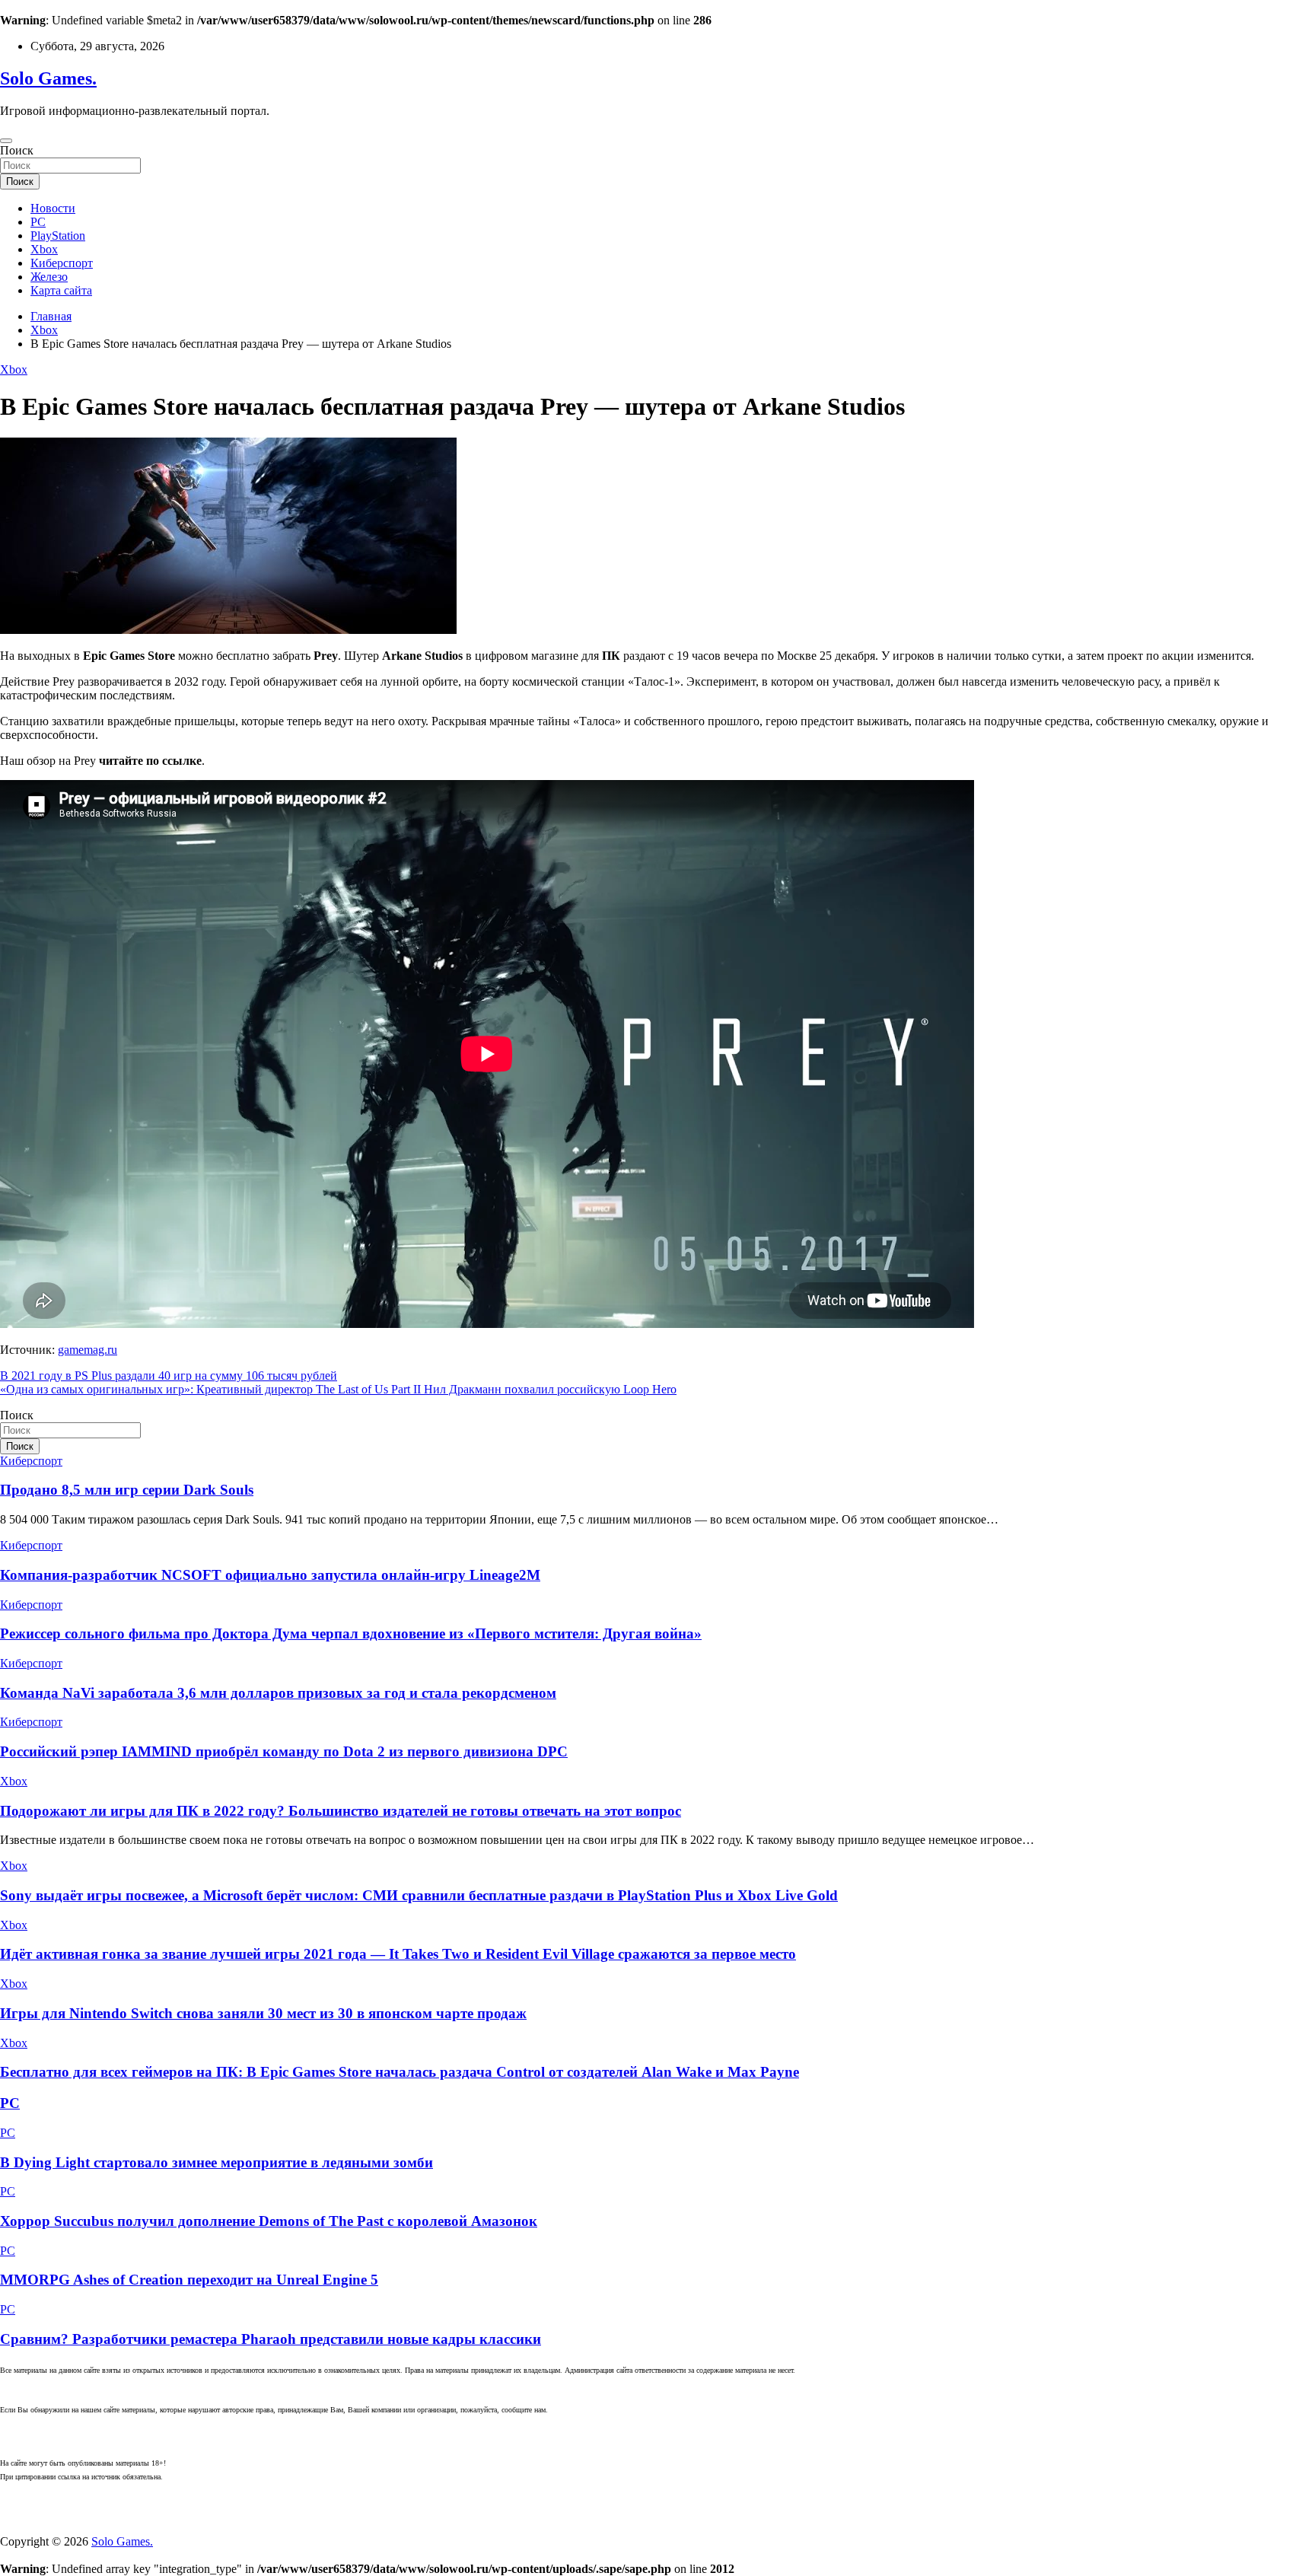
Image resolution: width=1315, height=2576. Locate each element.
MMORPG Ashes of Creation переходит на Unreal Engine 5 (189, 2280)
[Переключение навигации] (6, 141)
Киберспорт (62, 263)
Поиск (17, 150)
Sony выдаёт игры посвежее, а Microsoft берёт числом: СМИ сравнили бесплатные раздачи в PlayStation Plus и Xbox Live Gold (419, 1895)
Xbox (44, 249)
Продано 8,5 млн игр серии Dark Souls (127, 1490)
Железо (49, 277)
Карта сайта (61, 290)
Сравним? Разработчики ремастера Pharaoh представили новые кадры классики (271, 2339)
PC (38, 222)
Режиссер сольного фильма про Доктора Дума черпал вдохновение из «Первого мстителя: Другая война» (351, 1633)
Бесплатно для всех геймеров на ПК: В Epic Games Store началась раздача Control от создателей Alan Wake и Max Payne (400, 2072)
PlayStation (58, 236)
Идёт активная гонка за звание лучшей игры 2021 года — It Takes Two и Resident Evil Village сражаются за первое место (398, 1954)
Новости (53, 208)
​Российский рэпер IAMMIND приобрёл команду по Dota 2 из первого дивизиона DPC (284, 1751)
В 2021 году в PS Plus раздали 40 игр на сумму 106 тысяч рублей (169, 1376)
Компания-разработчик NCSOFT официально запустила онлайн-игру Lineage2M (270, 1575)
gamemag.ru (88, 1350)
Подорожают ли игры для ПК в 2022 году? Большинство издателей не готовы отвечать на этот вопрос (341, 1811)
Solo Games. (48, 78)
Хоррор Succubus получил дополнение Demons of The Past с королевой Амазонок (269, 2221)
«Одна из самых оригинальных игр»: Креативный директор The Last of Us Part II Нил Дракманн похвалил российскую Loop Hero (338, 1389)
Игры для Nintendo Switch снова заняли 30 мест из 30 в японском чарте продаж (263, 2013)
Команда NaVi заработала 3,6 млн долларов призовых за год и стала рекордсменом (278, 1693)
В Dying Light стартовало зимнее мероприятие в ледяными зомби (217, 2162)
